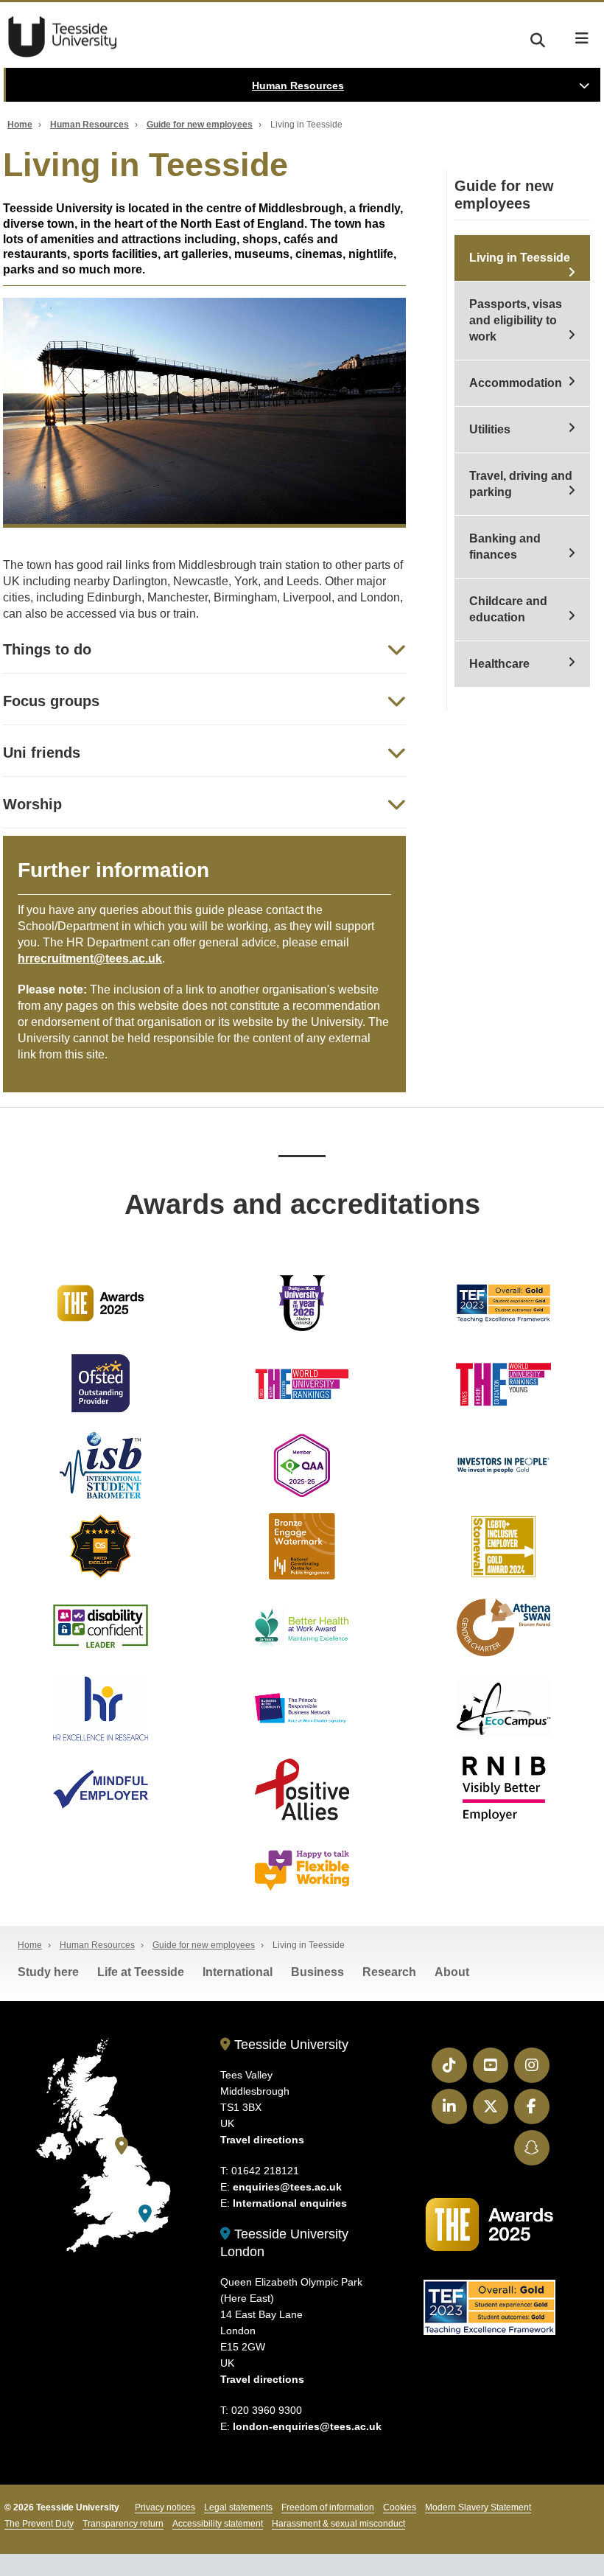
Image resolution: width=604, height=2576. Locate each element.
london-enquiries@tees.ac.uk (307, 2426)
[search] (538, 38)
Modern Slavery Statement (478, 2507)
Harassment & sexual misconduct (338, 2524)
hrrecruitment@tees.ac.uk (90, 959)
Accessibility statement (218, 2524)
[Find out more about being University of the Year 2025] (101, 1303)
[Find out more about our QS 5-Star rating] (101, 1546)
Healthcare (499, 664)
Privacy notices (165, 2507)
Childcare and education (508, 609)
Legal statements (238, 2507)
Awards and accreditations (302, 1204)
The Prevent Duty (39, 2524)
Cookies (400, 2507)
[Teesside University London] (145, 2214)
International (238, 1972)
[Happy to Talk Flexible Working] (302, 1871)
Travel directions (262, 2140)
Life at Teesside (141, 1972)
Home (20, 125)
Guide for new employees (200, 125)
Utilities (490, 429)
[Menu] (582, 38)
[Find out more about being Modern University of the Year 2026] (302, 1303)
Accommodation (516, 383)
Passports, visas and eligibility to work (516, 320)
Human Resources (298, 85)
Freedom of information (328, 2507)
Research (389, 1972)
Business (317, 1972)
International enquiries (290, 2203)
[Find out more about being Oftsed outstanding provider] (101, 1384)
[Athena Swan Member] (503, 1627)
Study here (48, 1972)
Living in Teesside (520, 258)
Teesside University (63, 37)
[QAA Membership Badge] (302, 1465)
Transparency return (123, 2524)
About (452, 1972)
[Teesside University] (122, 2146)
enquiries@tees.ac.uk (287, 2187)
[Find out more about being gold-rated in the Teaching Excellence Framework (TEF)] (503, 1303)
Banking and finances (505, 547)
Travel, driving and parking (521, 484)
